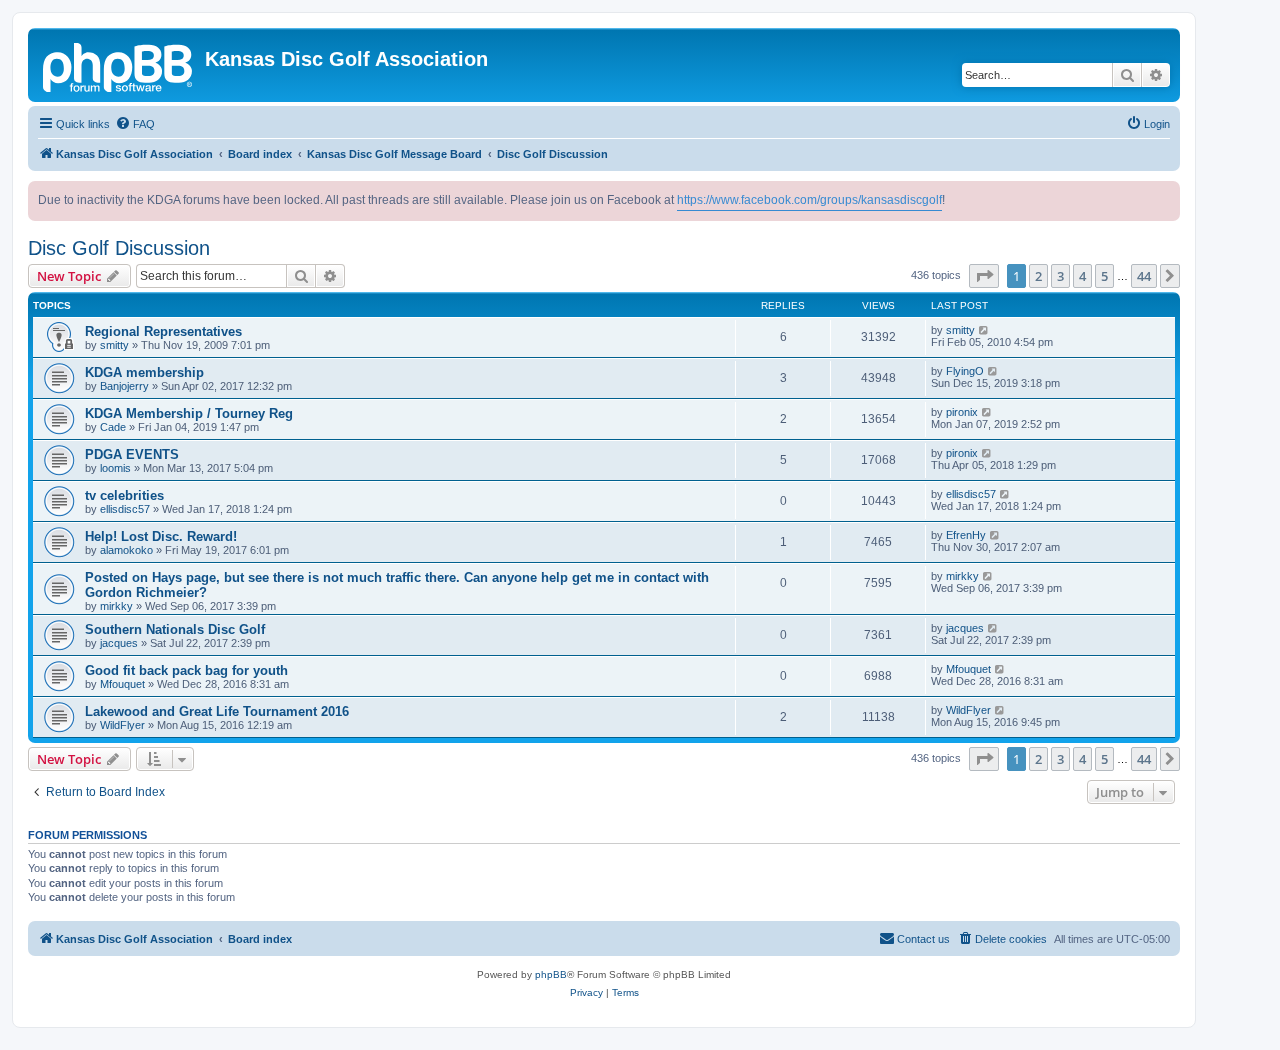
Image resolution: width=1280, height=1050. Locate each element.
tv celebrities (124, 495)
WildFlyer (122, 725)
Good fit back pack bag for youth (186, 670)
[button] (984, 276)
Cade (113, 427)
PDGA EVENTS (132, 454)
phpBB (551, 974)
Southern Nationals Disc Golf (175, 629)
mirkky (116, 606)
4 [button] (1082, 276)
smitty (114, 345)
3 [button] (1060, 276)
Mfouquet (122, 684)
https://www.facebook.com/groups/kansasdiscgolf (809, 200)
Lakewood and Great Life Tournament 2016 (217, 711)
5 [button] (1104, 276)
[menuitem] (135, 124)
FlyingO (965, 371)
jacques (119, 643)
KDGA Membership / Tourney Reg (189, 413)
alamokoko (126, 550)
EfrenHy (966, 535)
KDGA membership (144, 372)
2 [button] (1038, 276)
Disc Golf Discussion (119, 248)
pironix (962, 412)
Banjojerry (124, 386)
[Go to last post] (984, 330)
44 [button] (1144, 276)
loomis (115, 468)
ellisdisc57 (125, 509)
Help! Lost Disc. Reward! (161, 536)
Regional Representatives (163, 331)
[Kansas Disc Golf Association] (119, 65)
